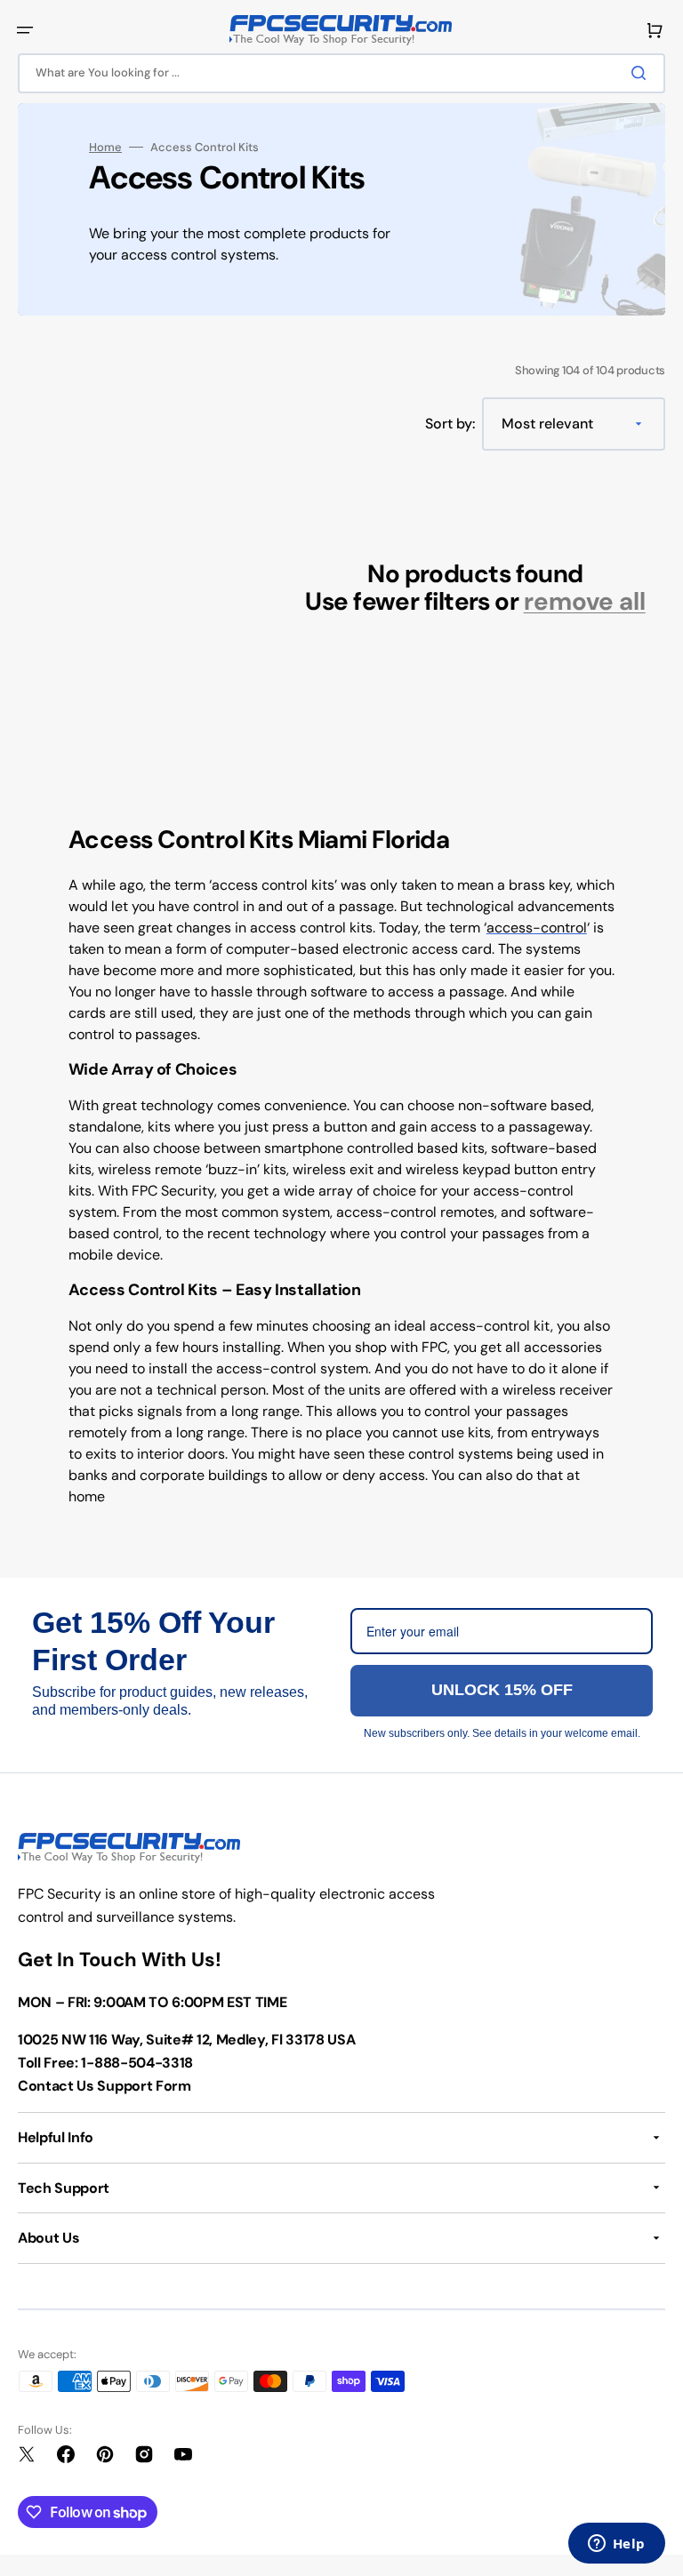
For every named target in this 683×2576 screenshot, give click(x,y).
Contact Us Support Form (104, 2086)
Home (105, 147)
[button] (25, 30)
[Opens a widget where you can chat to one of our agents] (616, 2545)
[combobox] (341, 73)
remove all (585, 602)
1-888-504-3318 (137, 2063)
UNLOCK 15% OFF (502, 1690)
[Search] (642, 73)
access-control (537, 928)
